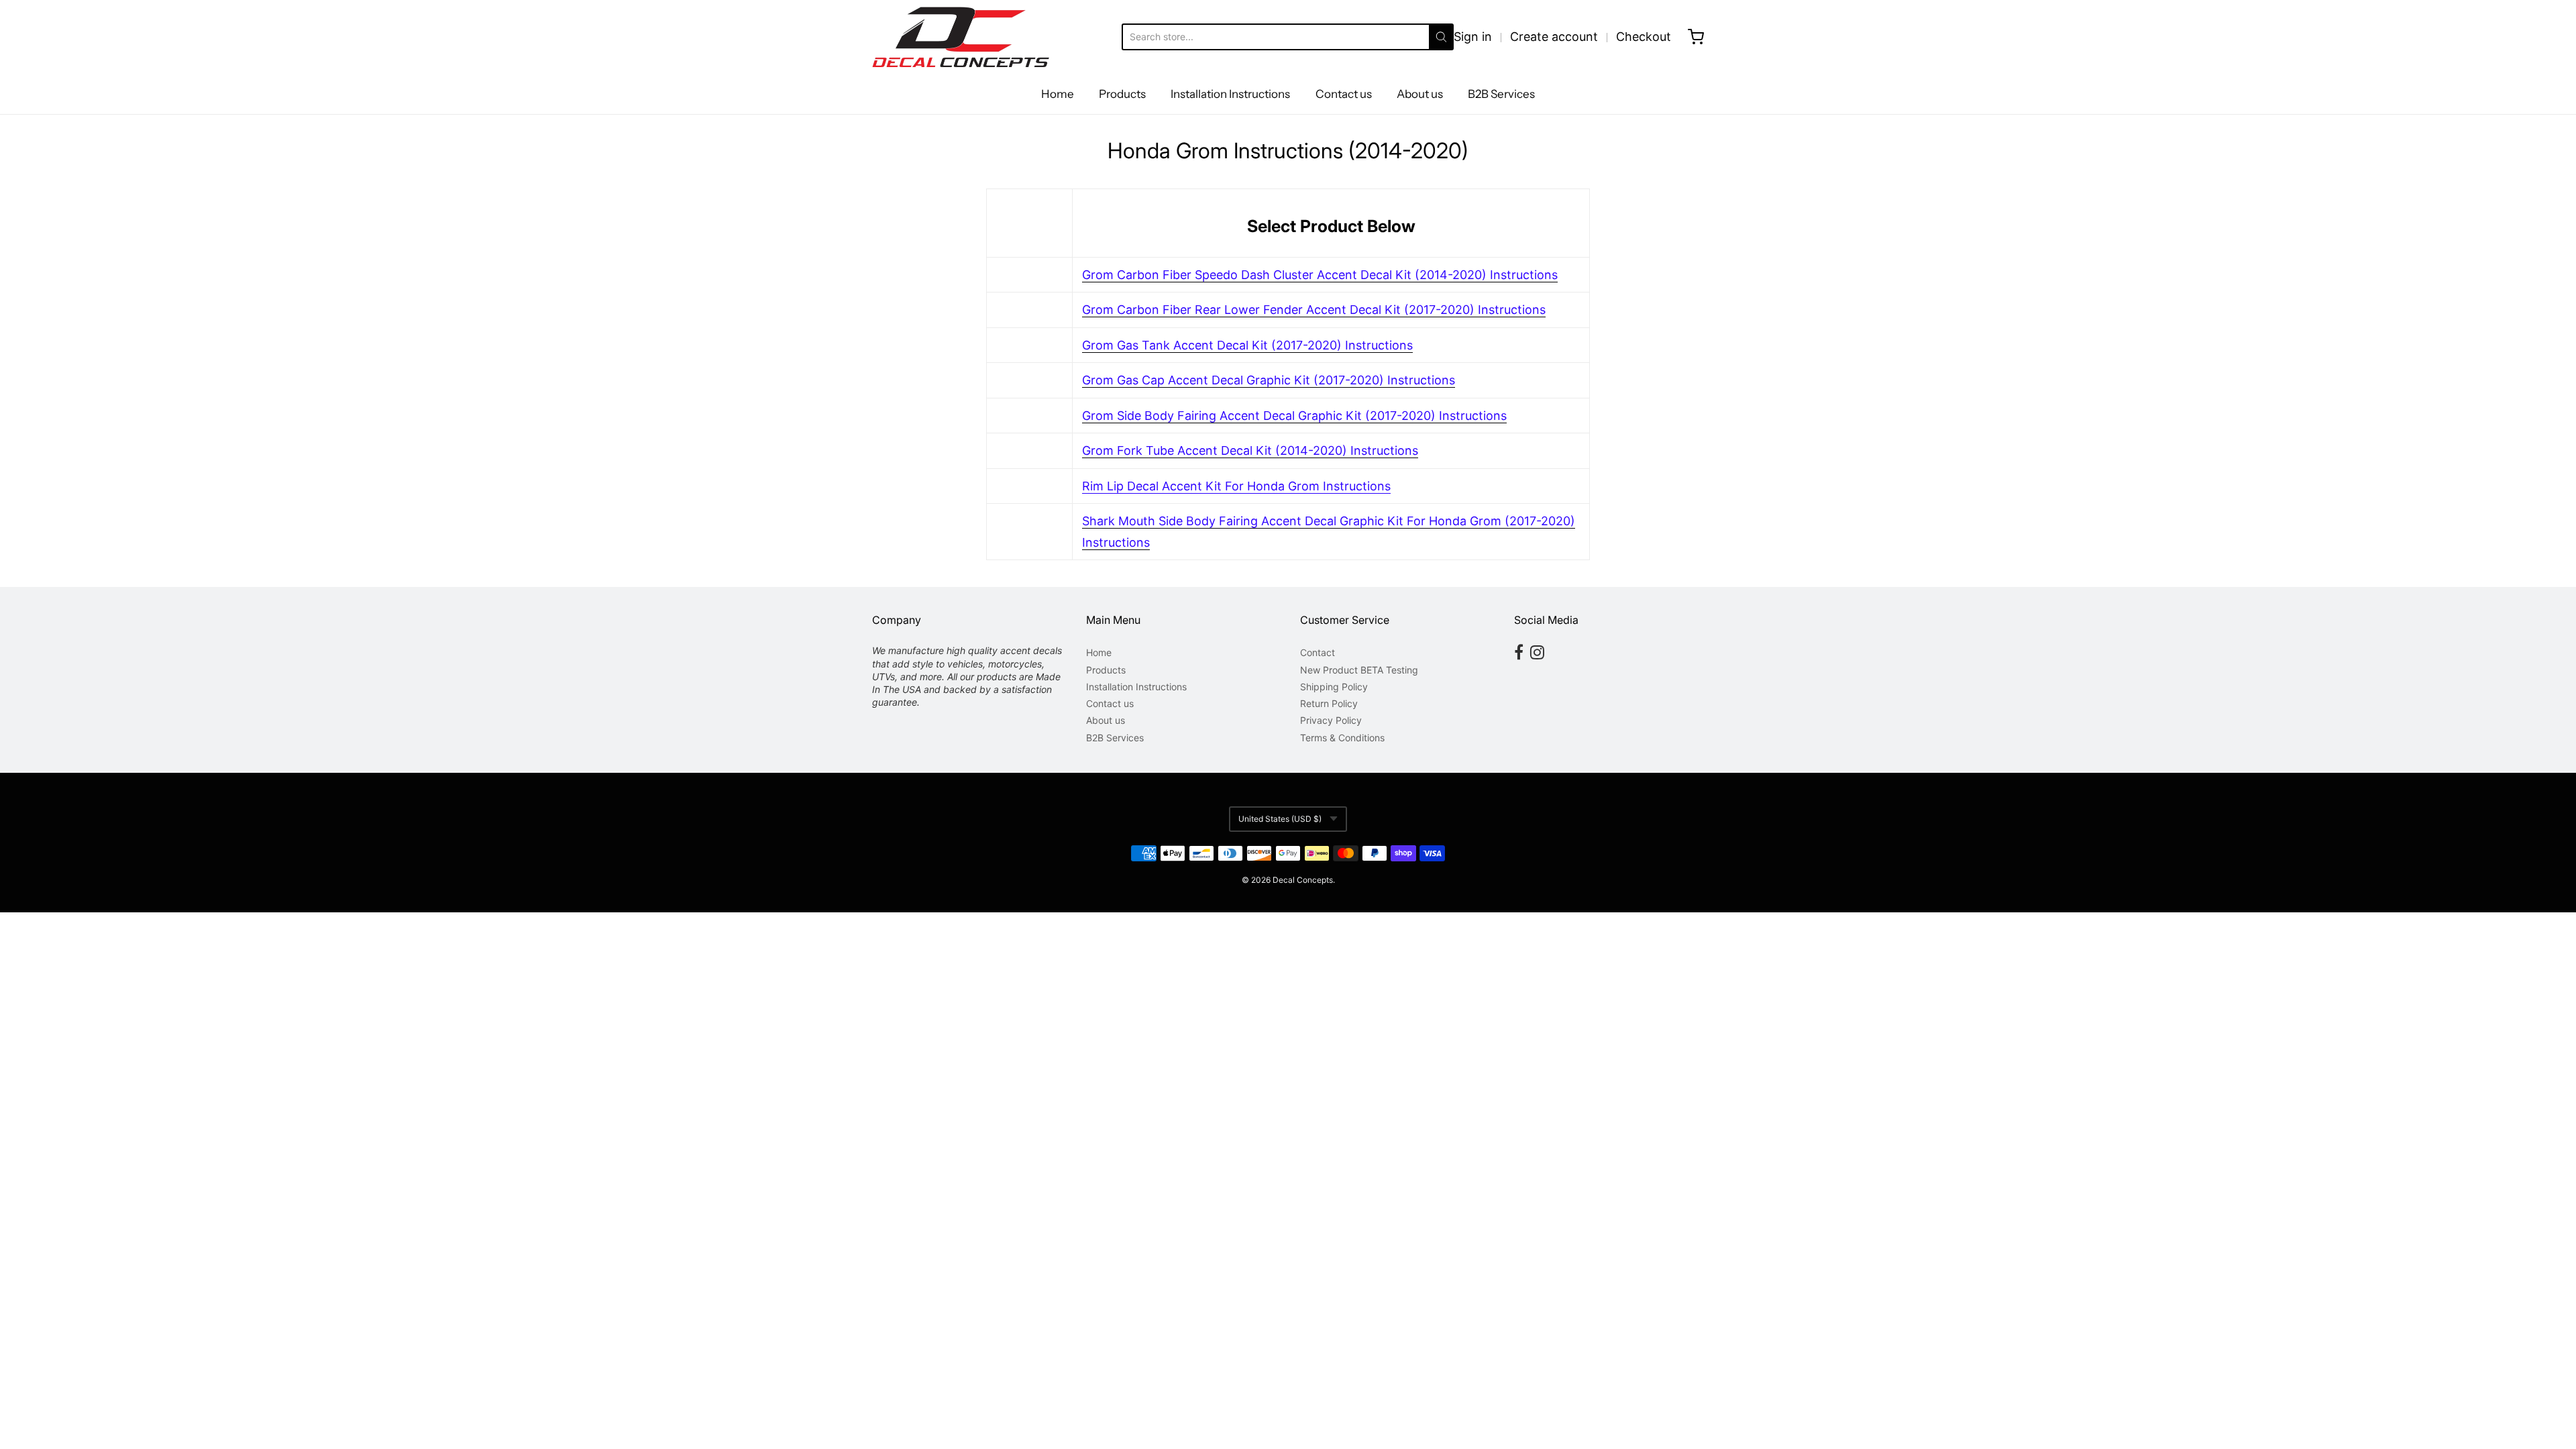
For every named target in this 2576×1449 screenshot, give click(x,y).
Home (1058, 94)
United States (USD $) (1280, 819)
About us (1420, 94)
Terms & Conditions (1342, 738)
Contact (1318, 652)
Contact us (1344, 94)
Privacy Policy (1331, 720)
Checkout (1644, 37)
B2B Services (1501, 94)
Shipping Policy (1334, 687)
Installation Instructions (1230, 94)
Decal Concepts (1303, 880)
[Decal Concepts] (961, 37)
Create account (1554, 37)
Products (1122, 94)
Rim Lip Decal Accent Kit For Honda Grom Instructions (1236, 486)
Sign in (1473, 37)
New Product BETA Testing (1359, 670)
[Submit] (1441, 37)
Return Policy (1329, 703)
